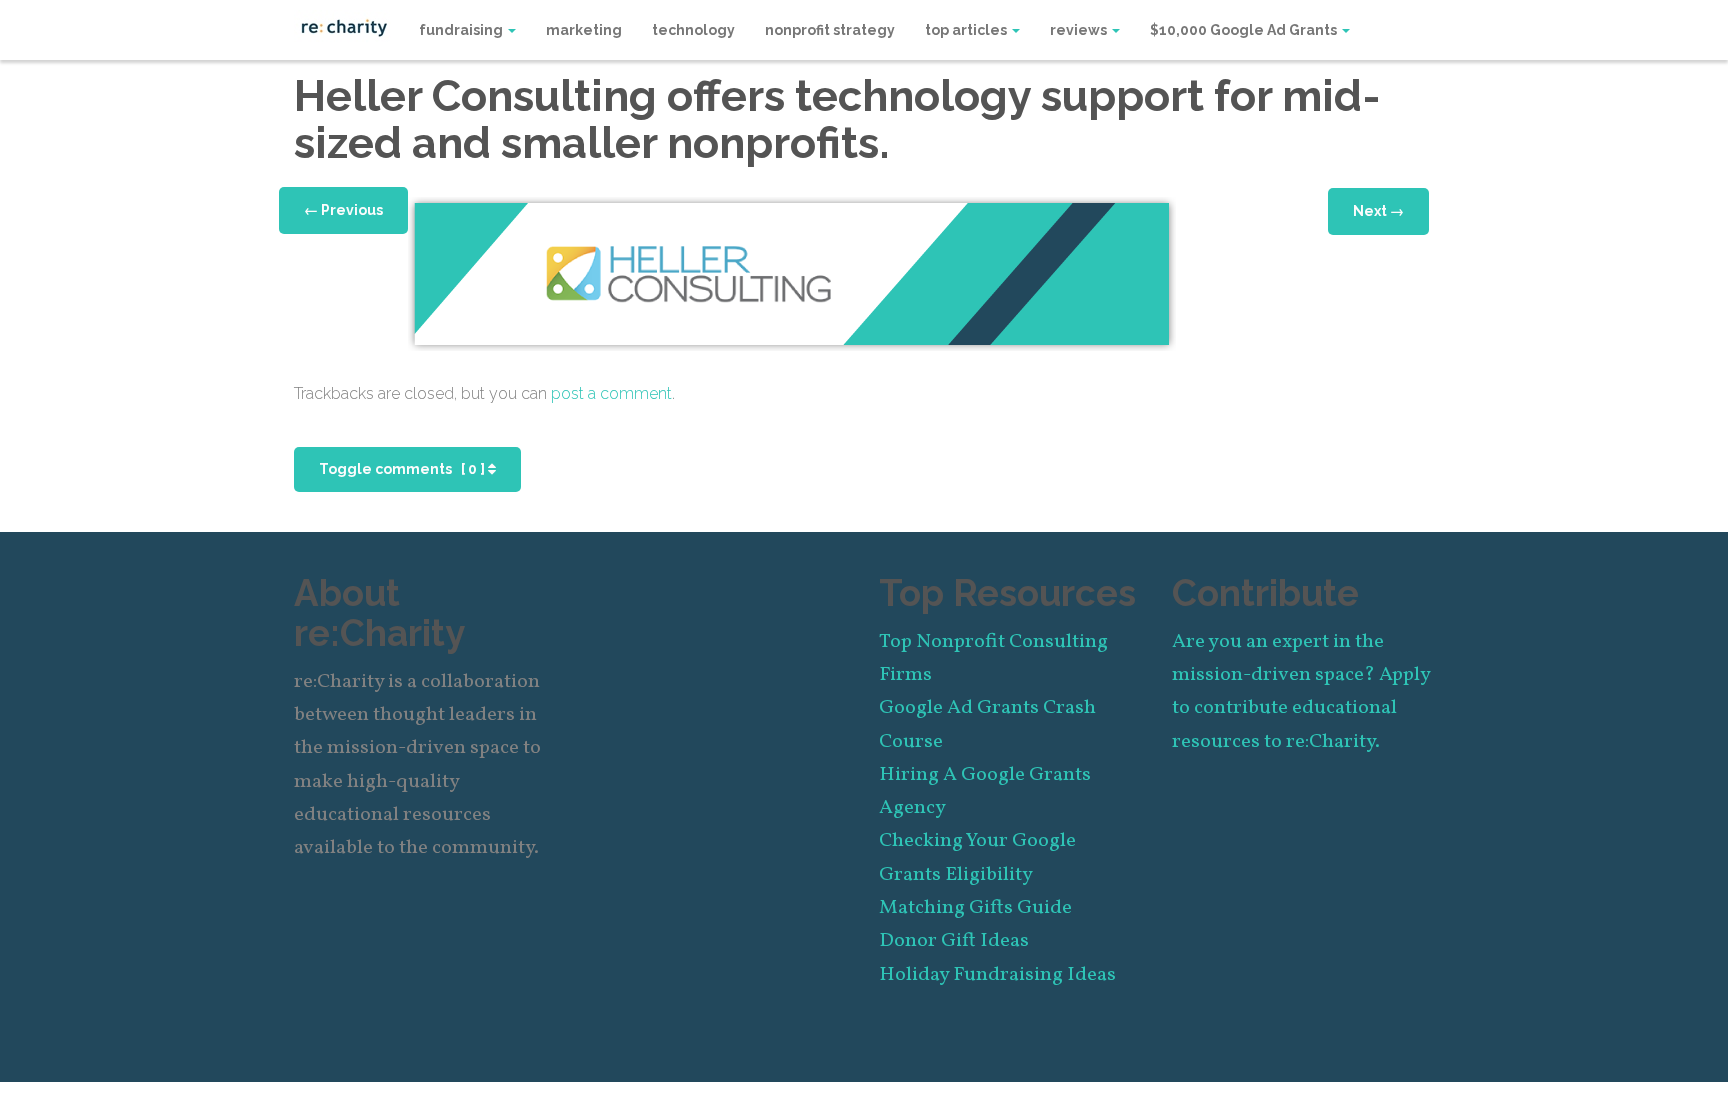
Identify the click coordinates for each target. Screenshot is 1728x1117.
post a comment (611, 393)
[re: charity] (344, 26)
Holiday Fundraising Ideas (997, 975)
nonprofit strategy (830, 30)
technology (693, 30)
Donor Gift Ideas (954, 941)
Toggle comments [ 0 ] (403, 469)
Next (1378, 211)
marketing (584, 30)
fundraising (462, 30)
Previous (343, 210)
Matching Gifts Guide (975, 908)
